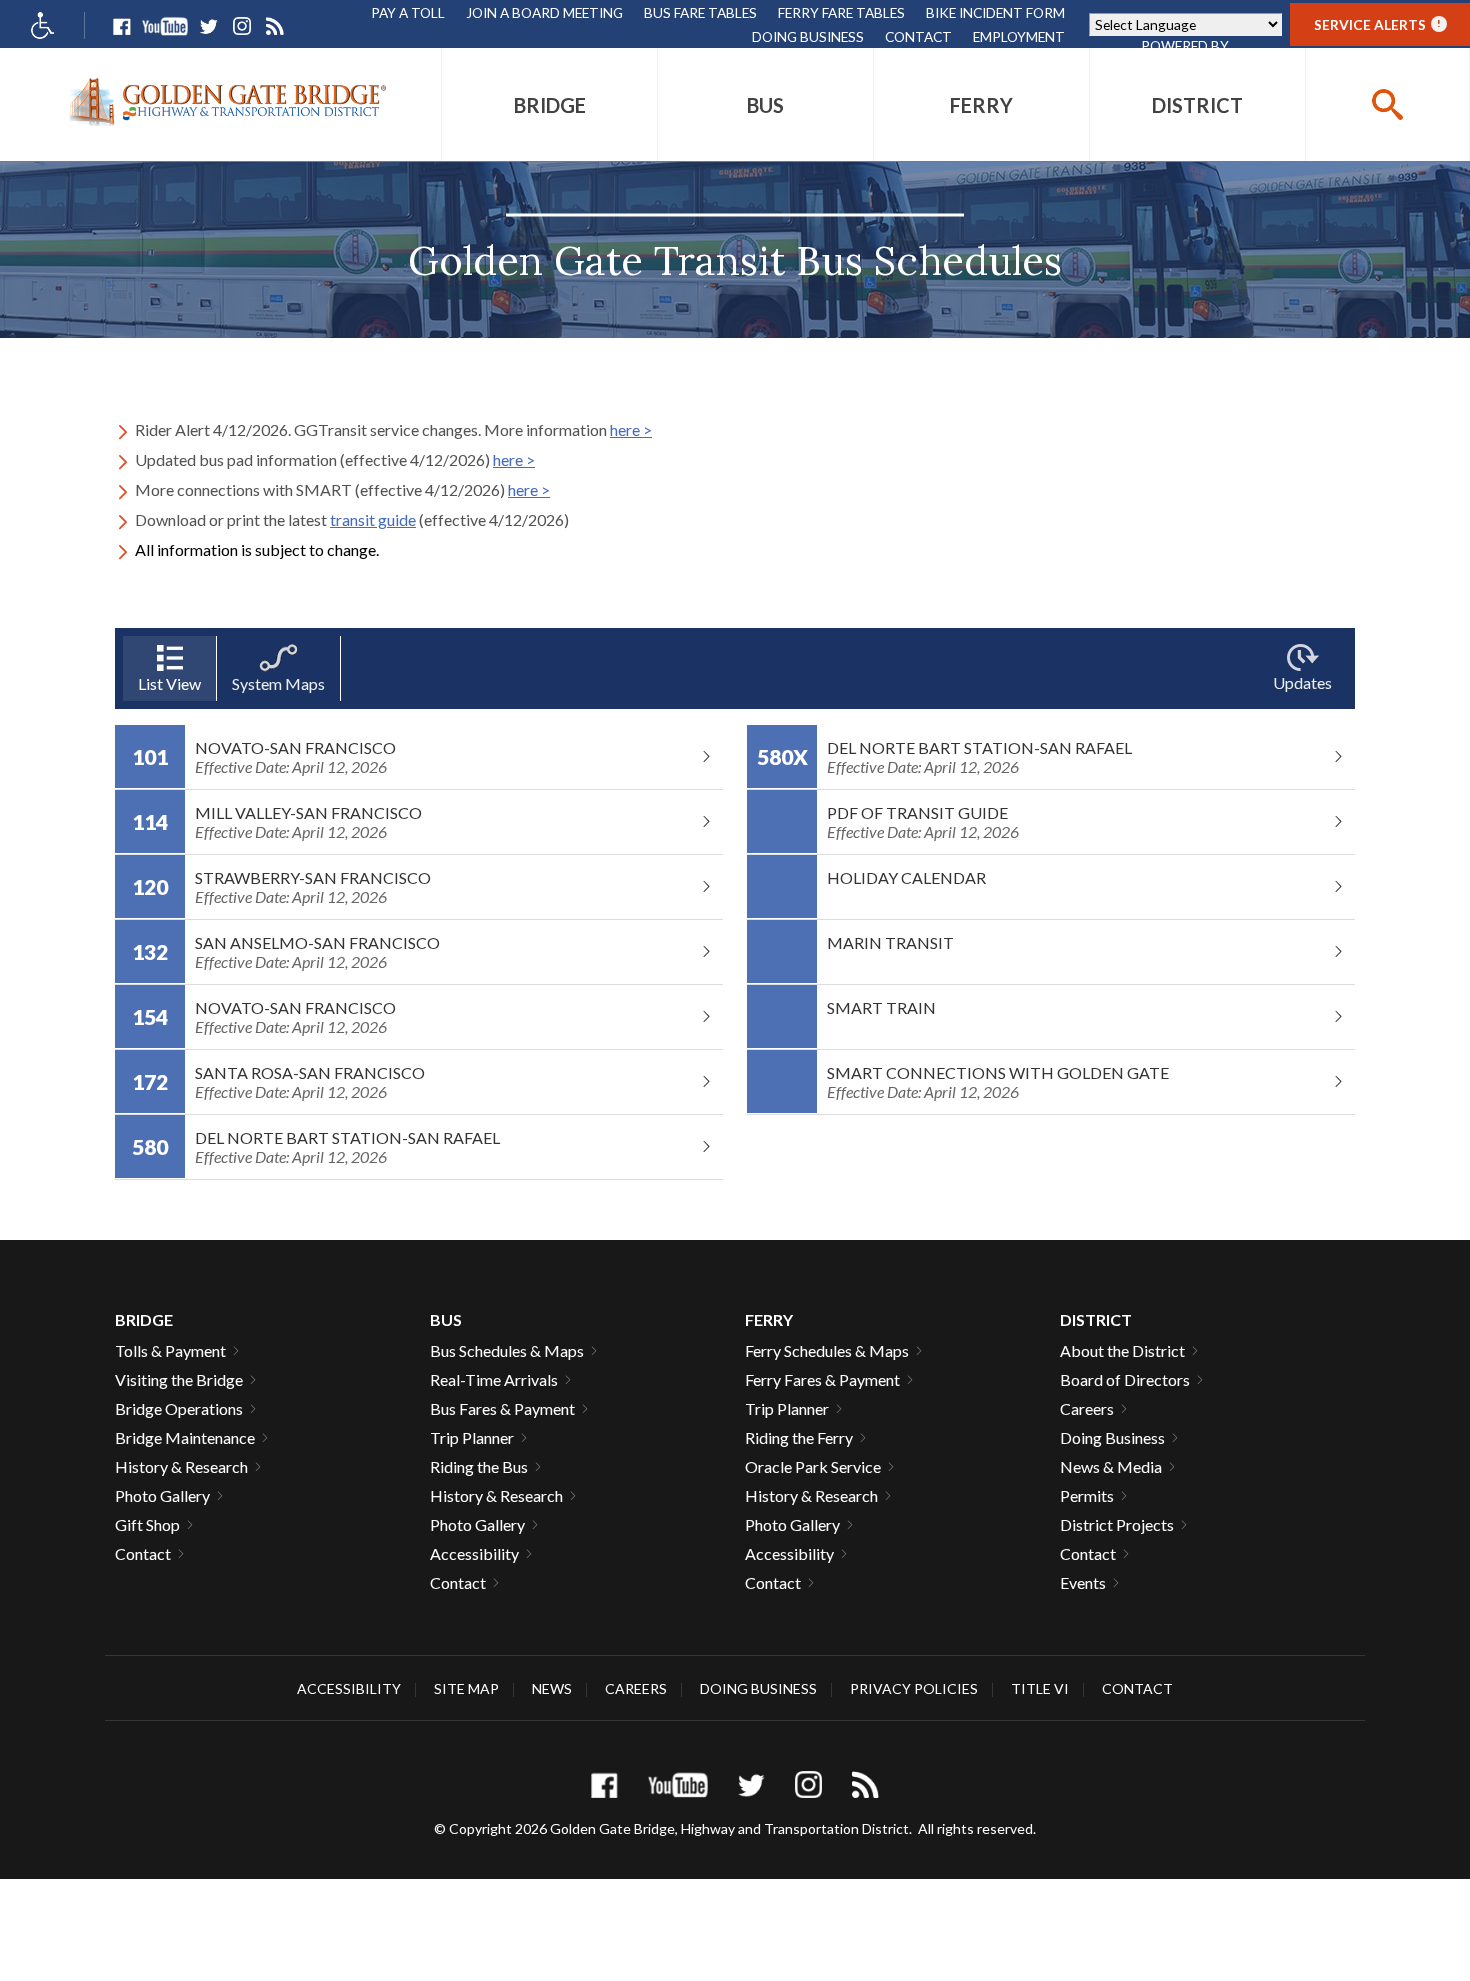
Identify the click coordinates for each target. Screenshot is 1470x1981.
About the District (1122, 1350)
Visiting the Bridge (179, 1379)
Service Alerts (1377, 24)
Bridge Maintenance (185, 1437)
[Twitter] (208, 26)
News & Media (1111, 1466)
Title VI (1040, 1688)
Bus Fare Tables (700, 12)
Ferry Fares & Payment (822, 1379)
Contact (918, 36)
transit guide (373, 519)
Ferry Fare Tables (841, 12)
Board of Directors (1125, 1379)
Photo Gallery (162, 1495)
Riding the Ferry (799, 1437)
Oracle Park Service (813, 1466)
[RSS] (274, 26)
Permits (1087, 1495)
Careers (1087, 1408)
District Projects (1117, 1524)
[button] (1387, 104)
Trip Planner (472, 1437)
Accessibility (474, 1553)
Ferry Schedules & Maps (827, 1350)
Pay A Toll (408, 12)
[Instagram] (241, 26)
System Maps (278, 683)
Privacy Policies (914, 1688)
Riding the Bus (479, 1466)
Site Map (466, 1688)
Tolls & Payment (170, 1350)
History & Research (181, 1466)
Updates (1302, 682)
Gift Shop (147, 1524)
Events (1083, 1582)
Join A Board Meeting (544, 12)
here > (631, 429)
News (552, 1688)
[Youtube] (165, 26)
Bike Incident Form (995, 12)
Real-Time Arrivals (494, 1379)
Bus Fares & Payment (502, 1408)
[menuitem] (549, 104)
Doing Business (808, 36)
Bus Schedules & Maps (507, 1350)
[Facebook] (121, 26)
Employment (1019, 36)
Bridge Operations (179, 1408)
